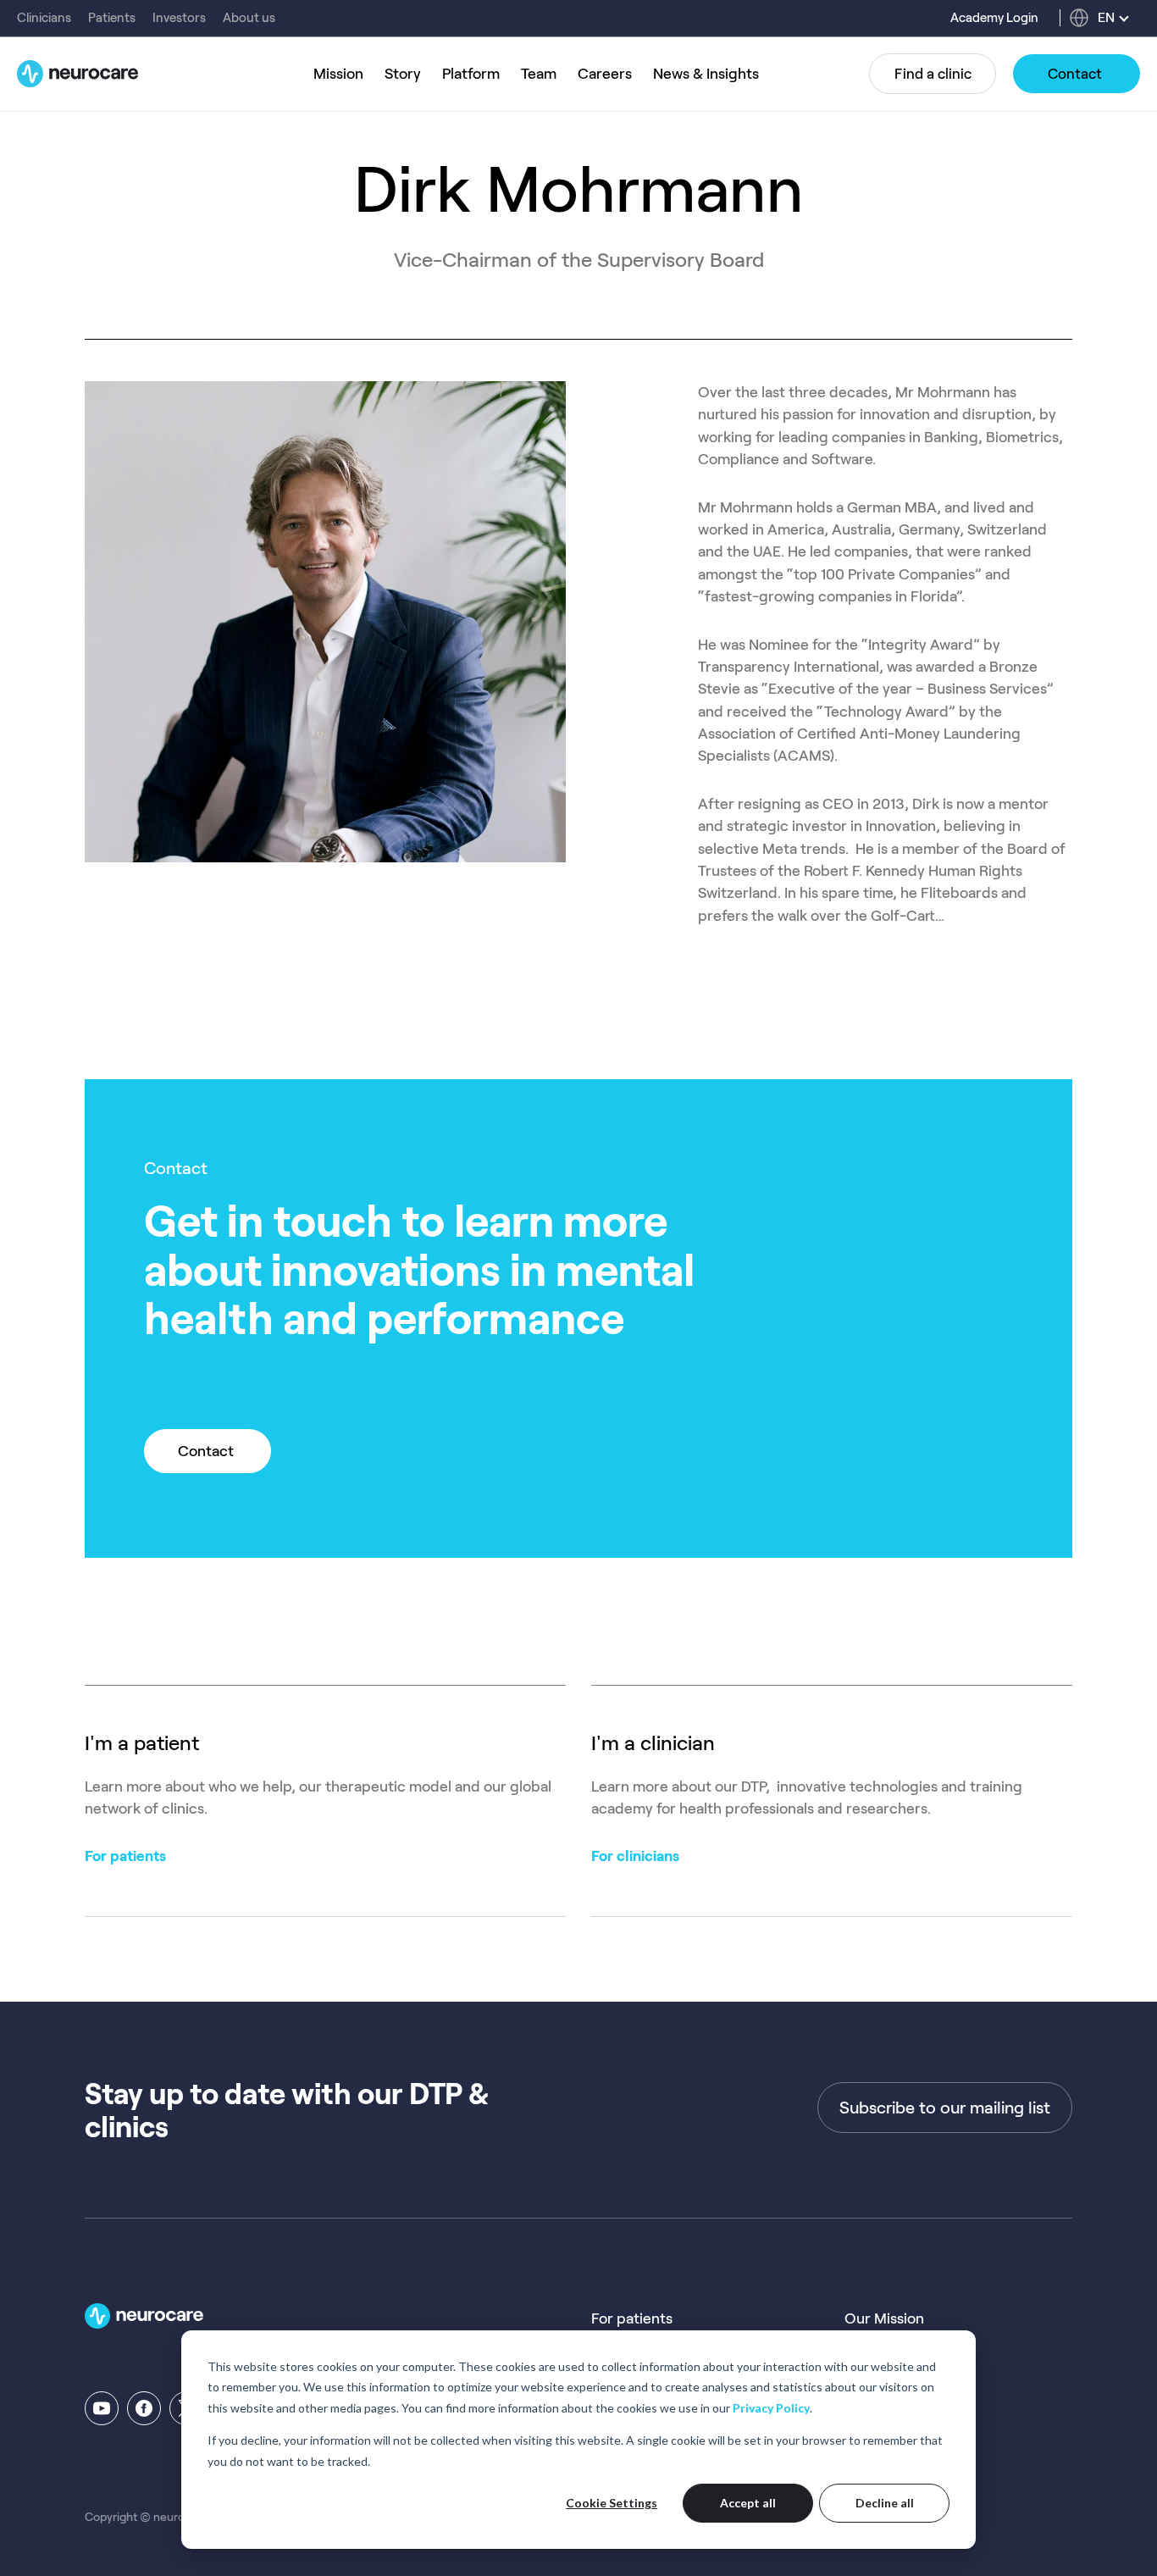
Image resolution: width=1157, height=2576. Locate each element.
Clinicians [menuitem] (44, 18)
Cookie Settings (612, 2503)
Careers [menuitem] (605, 74)
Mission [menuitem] (338, 74)
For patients (125, 1856)
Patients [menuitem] (112, 18)
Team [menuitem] (539, 74)
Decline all (885, 2503)
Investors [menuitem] (179, 18)
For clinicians (635, 1856)
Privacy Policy (771, 2408)
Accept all (748, 2503)
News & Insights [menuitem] (706, 74)
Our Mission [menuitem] (884, 2318)
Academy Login (994, 18)
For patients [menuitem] (632, 2318)
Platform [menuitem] (471, 74)
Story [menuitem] (403, 74)
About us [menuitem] (249, 18)
